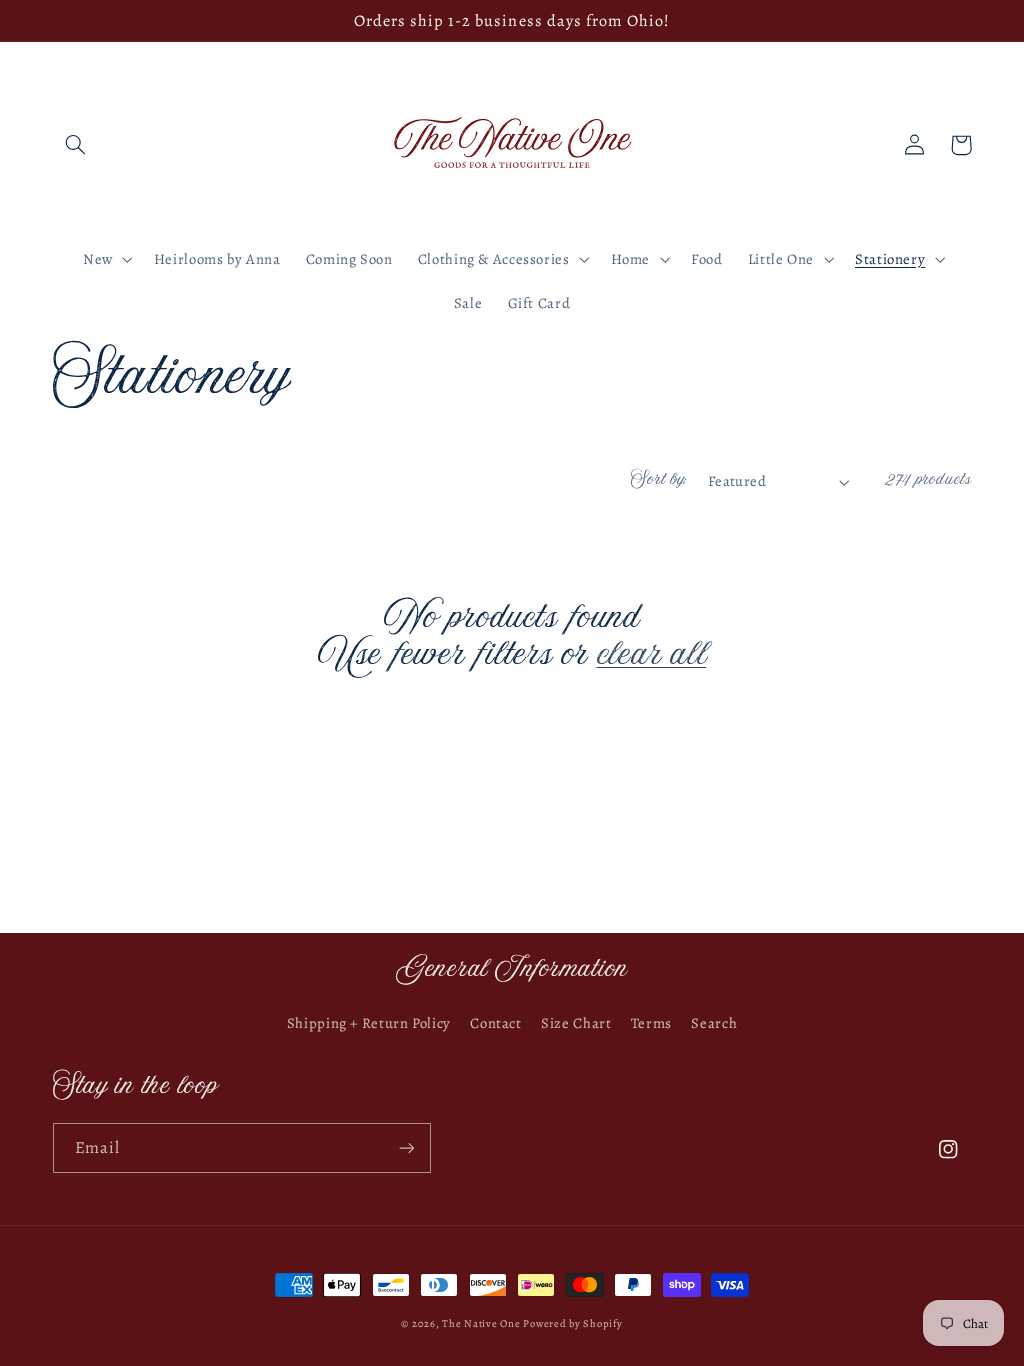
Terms (651, 1023)
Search (714, 1023)
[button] (76, 145)
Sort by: (658, 481)
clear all (652, 659)
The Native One (482, 1323)
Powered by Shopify (572, 1323)
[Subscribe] (406, 1147)
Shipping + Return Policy (369, 1023)
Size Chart (576, 1023)
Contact (495, 1023)
